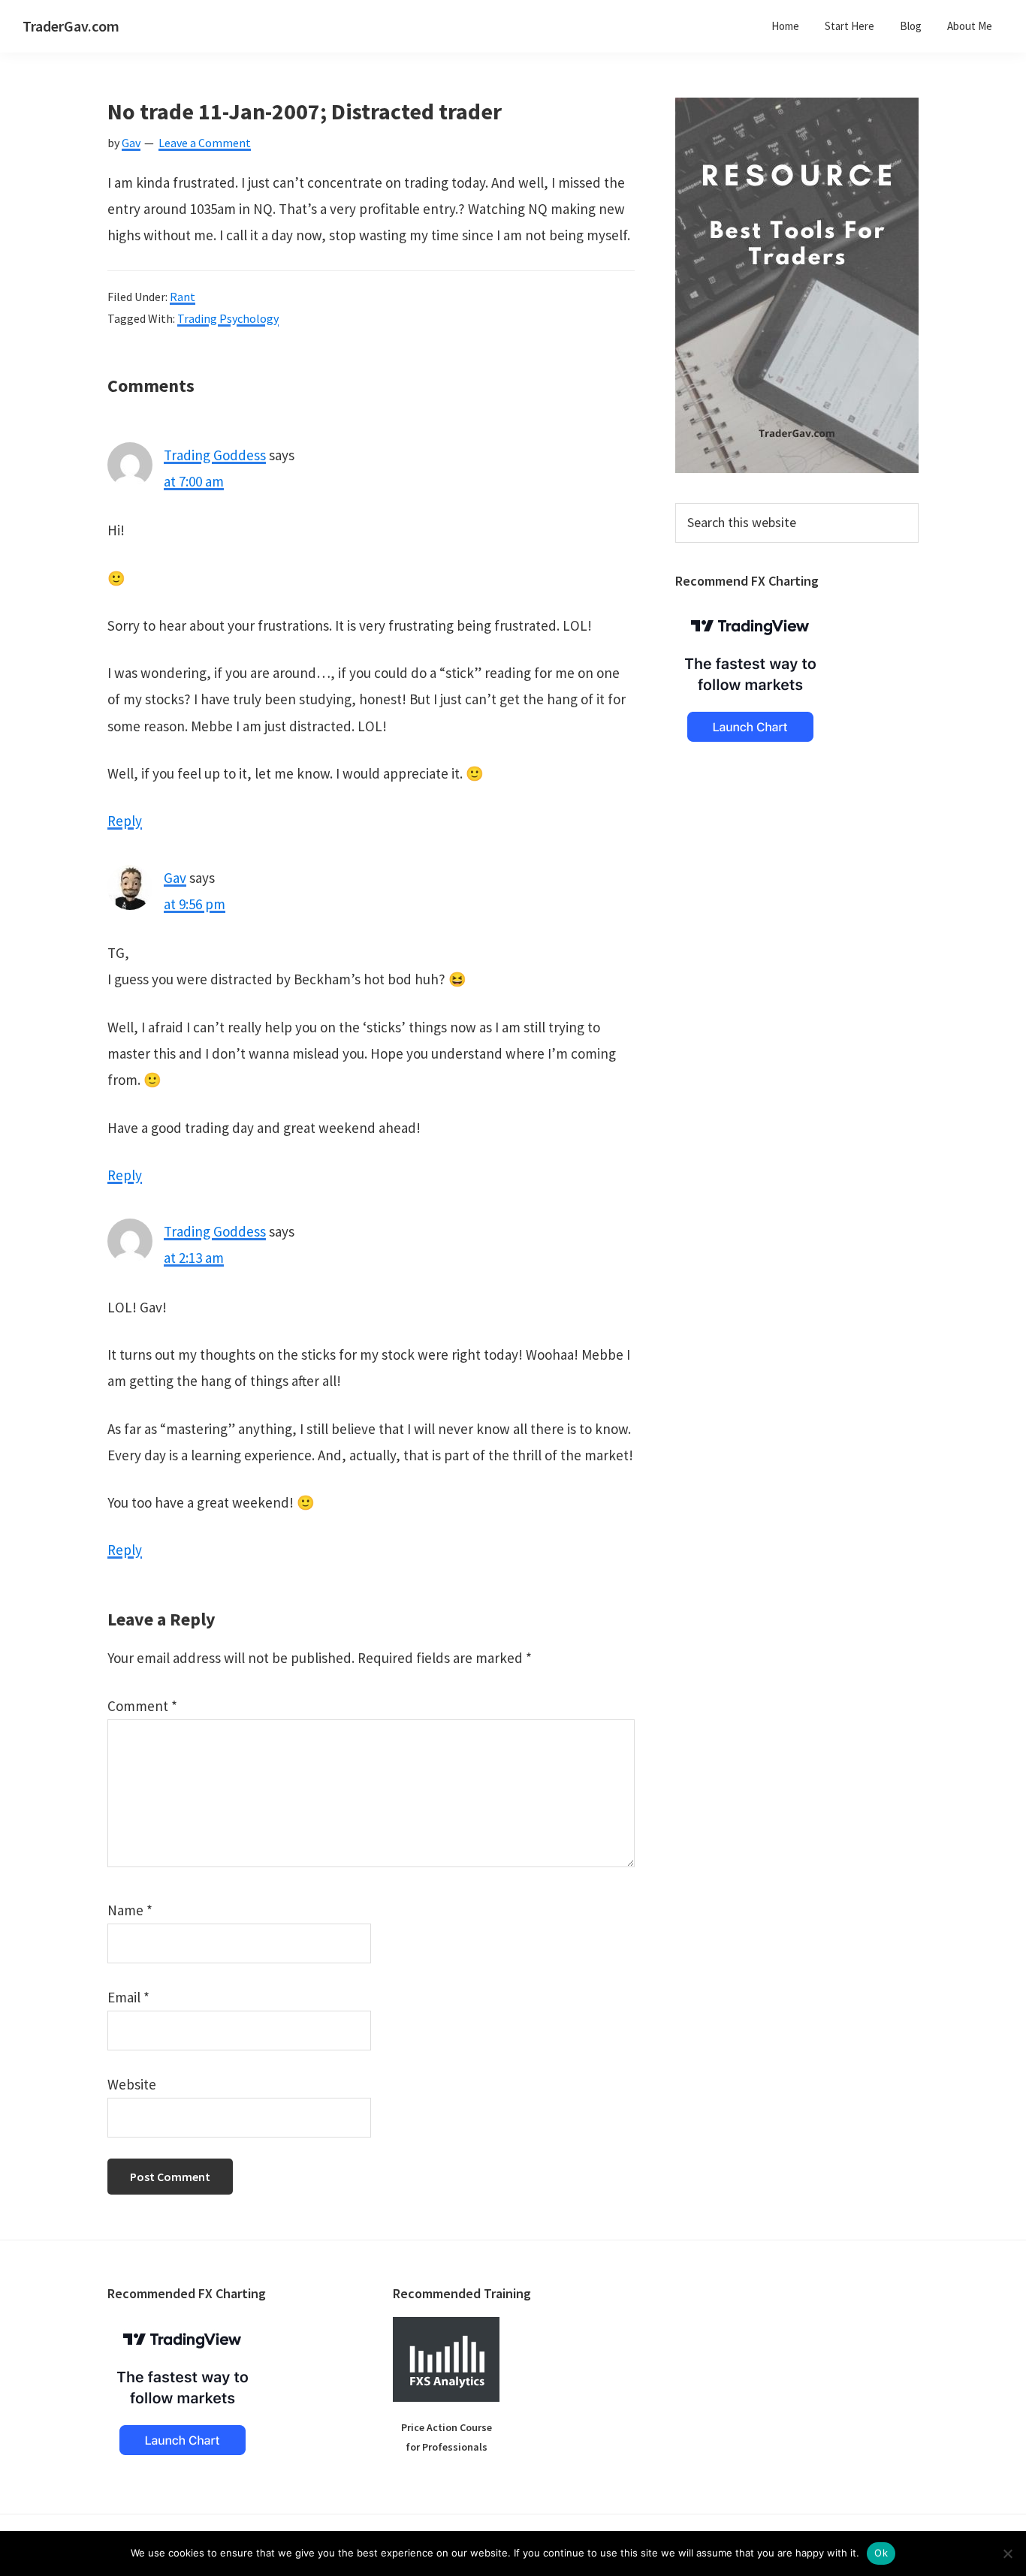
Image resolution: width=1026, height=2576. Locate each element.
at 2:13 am (194, 1258)
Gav (175, 878)
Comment (142, 1706)
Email (128, 1997)
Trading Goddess (215, 455)
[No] (1007, 2553)
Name (130, 1910)
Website (132, 2084)
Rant (183, 297)
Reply (125, 821)
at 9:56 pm (195, 904)
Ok (881, 2553)
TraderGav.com (71, 26)
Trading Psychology (228, 318)
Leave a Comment (205, 143)
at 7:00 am (194, 481)
